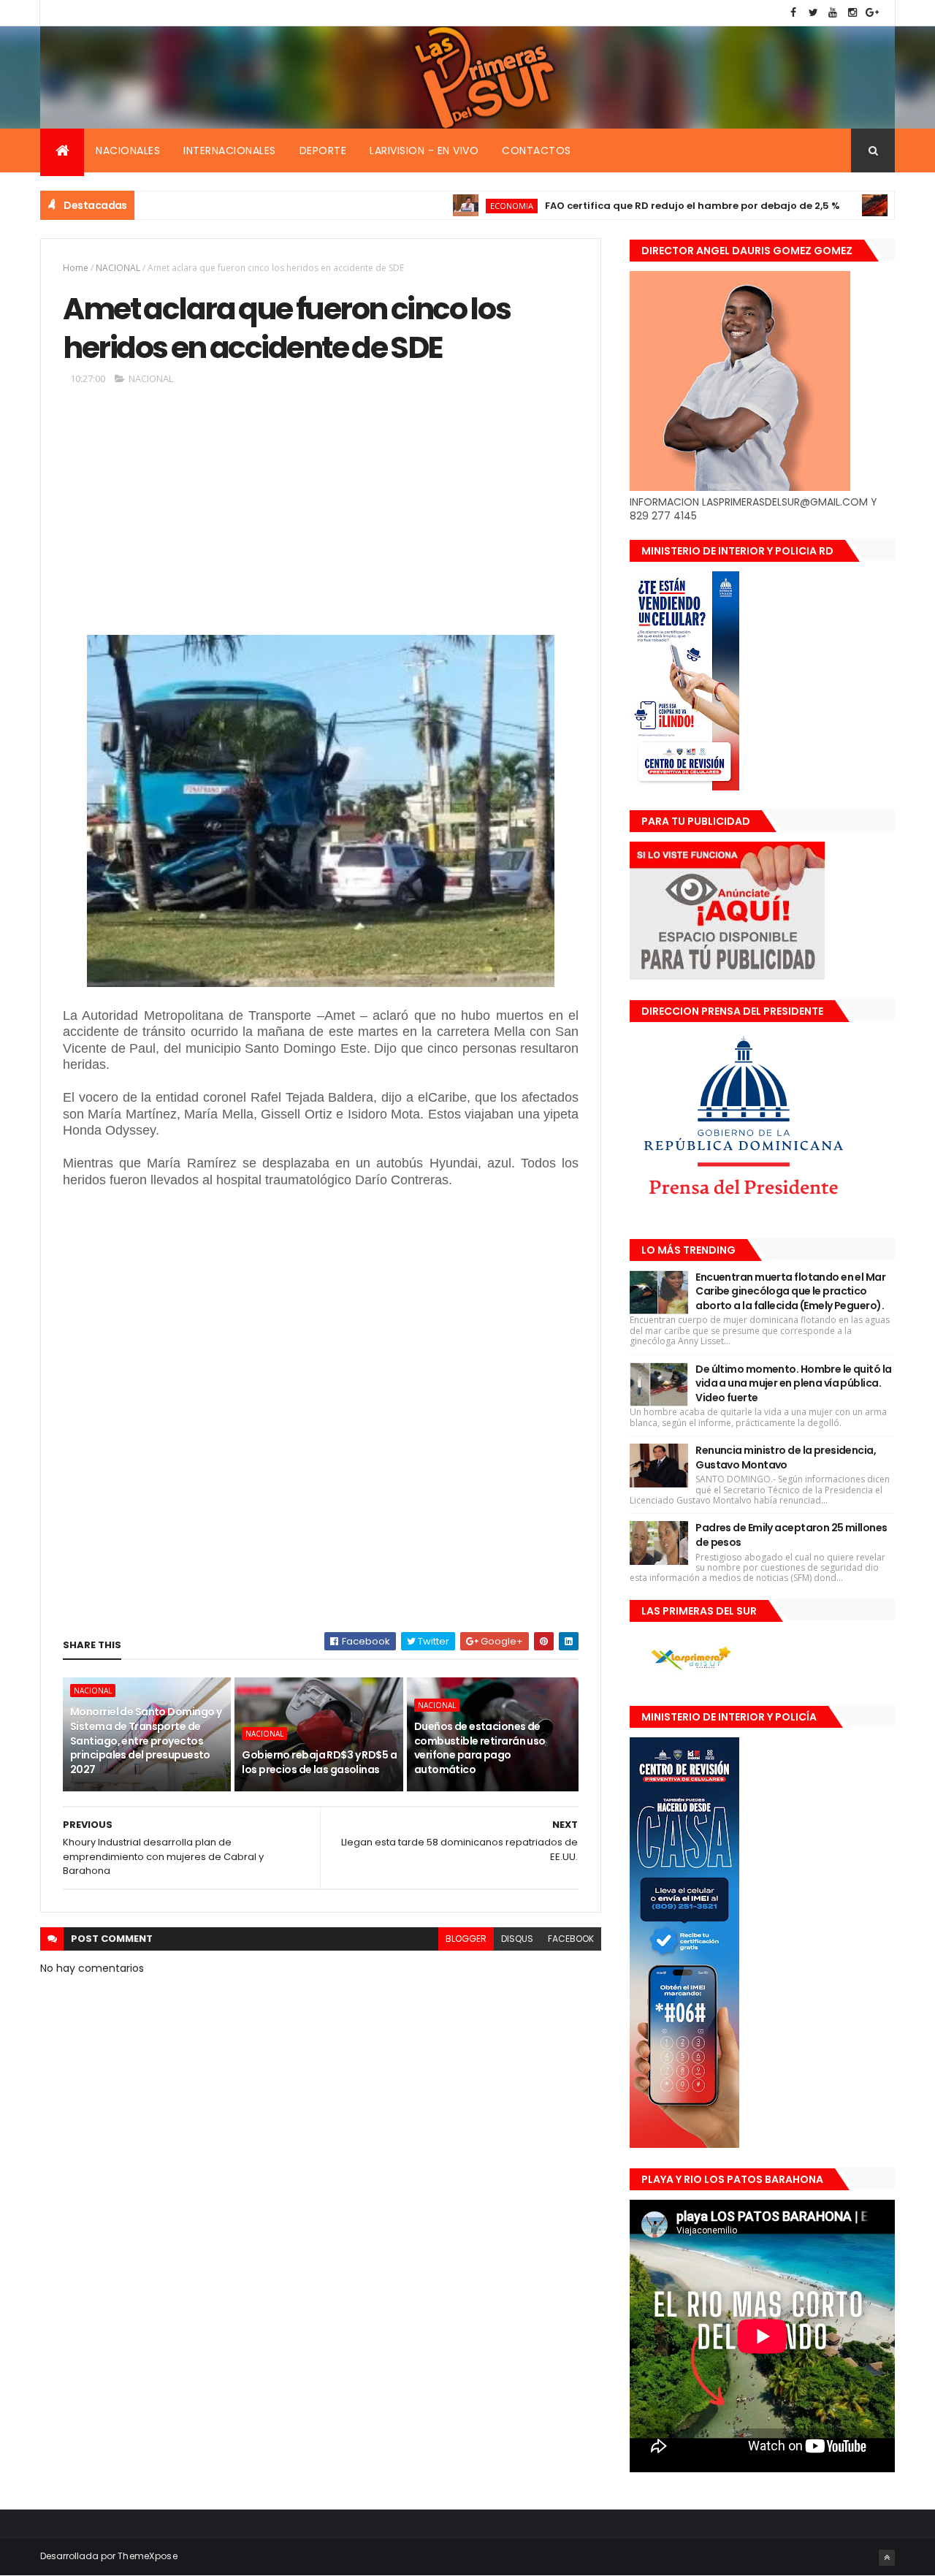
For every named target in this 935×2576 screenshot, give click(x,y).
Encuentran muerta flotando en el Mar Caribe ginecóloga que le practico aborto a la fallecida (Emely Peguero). (790, 1291)
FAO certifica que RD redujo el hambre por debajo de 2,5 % (629, 206)
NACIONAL (118, 268)
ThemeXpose (148, 2556)
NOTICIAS (854, 206)
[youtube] (833, 13)
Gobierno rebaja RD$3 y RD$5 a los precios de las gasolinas (319, 1762)
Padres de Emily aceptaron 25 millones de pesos (791, 1535)
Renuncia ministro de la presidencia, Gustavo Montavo (786, 1457)
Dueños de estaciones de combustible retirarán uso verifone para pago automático (480, 1748)
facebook (571, 1939)
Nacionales (128, 150)
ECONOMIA (448, 206)
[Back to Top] (887, 2558)
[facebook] (793, 13)
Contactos (537, 150)
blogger (466, 1939)
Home (76, 268)
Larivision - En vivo (424, 150)
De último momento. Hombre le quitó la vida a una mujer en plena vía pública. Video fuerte (793, 1383)
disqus (517, 1939)
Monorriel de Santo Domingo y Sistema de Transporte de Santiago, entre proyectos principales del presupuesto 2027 (146, 1740)
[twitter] (813, 13)
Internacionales (230, 150)
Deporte (323, 150)
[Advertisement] (321, 516)
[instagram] (852, 13)
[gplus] (872, 13)
